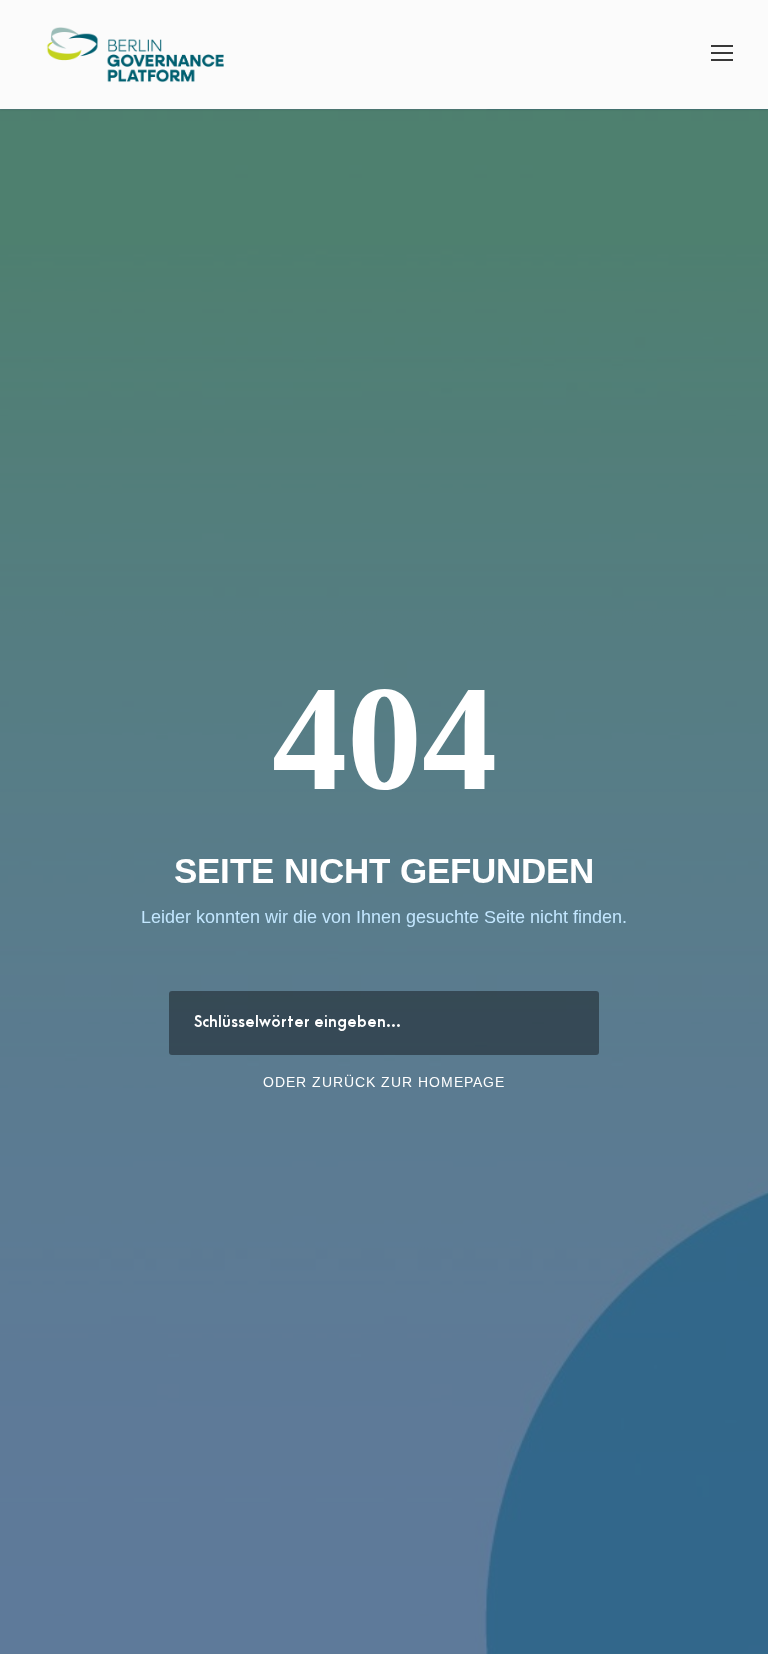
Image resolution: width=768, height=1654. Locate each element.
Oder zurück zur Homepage (384, 1082)
